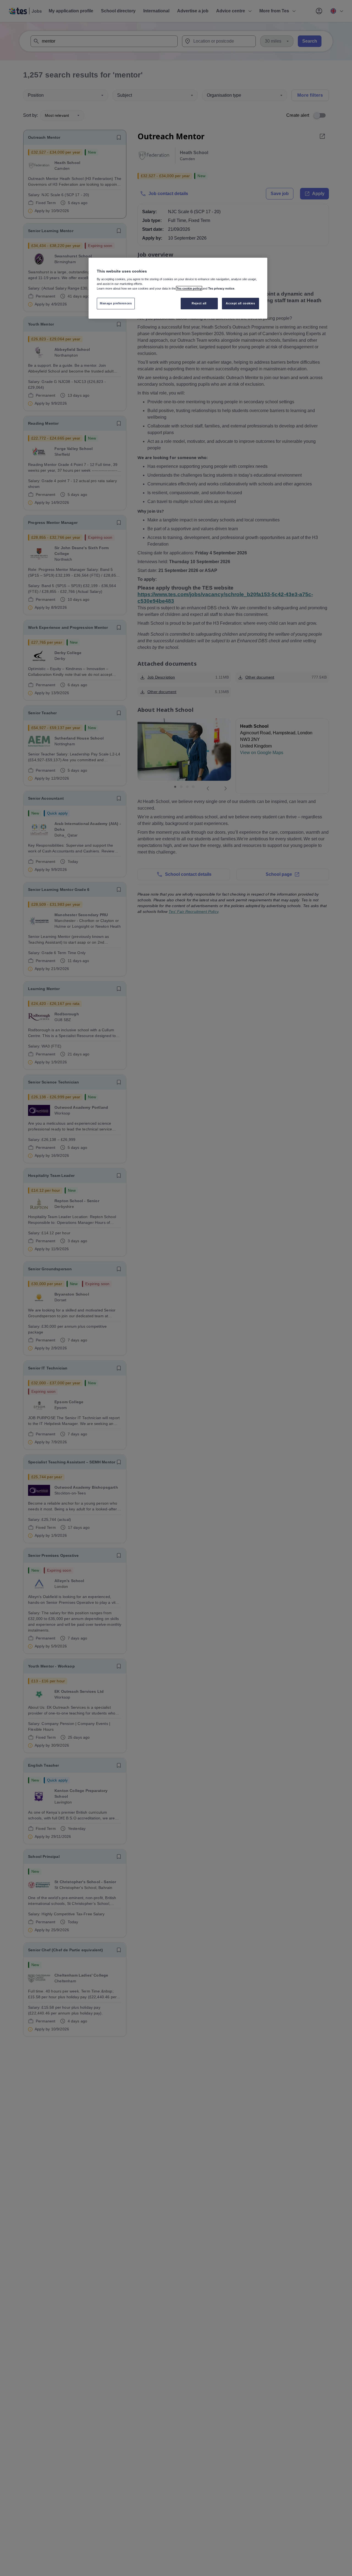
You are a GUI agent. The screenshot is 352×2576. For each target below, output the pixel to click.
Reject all (199, 303)
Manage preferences (116, 303)
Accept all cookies (240, 303)
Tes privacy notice (221, 288)
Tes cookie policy (189, 288)
